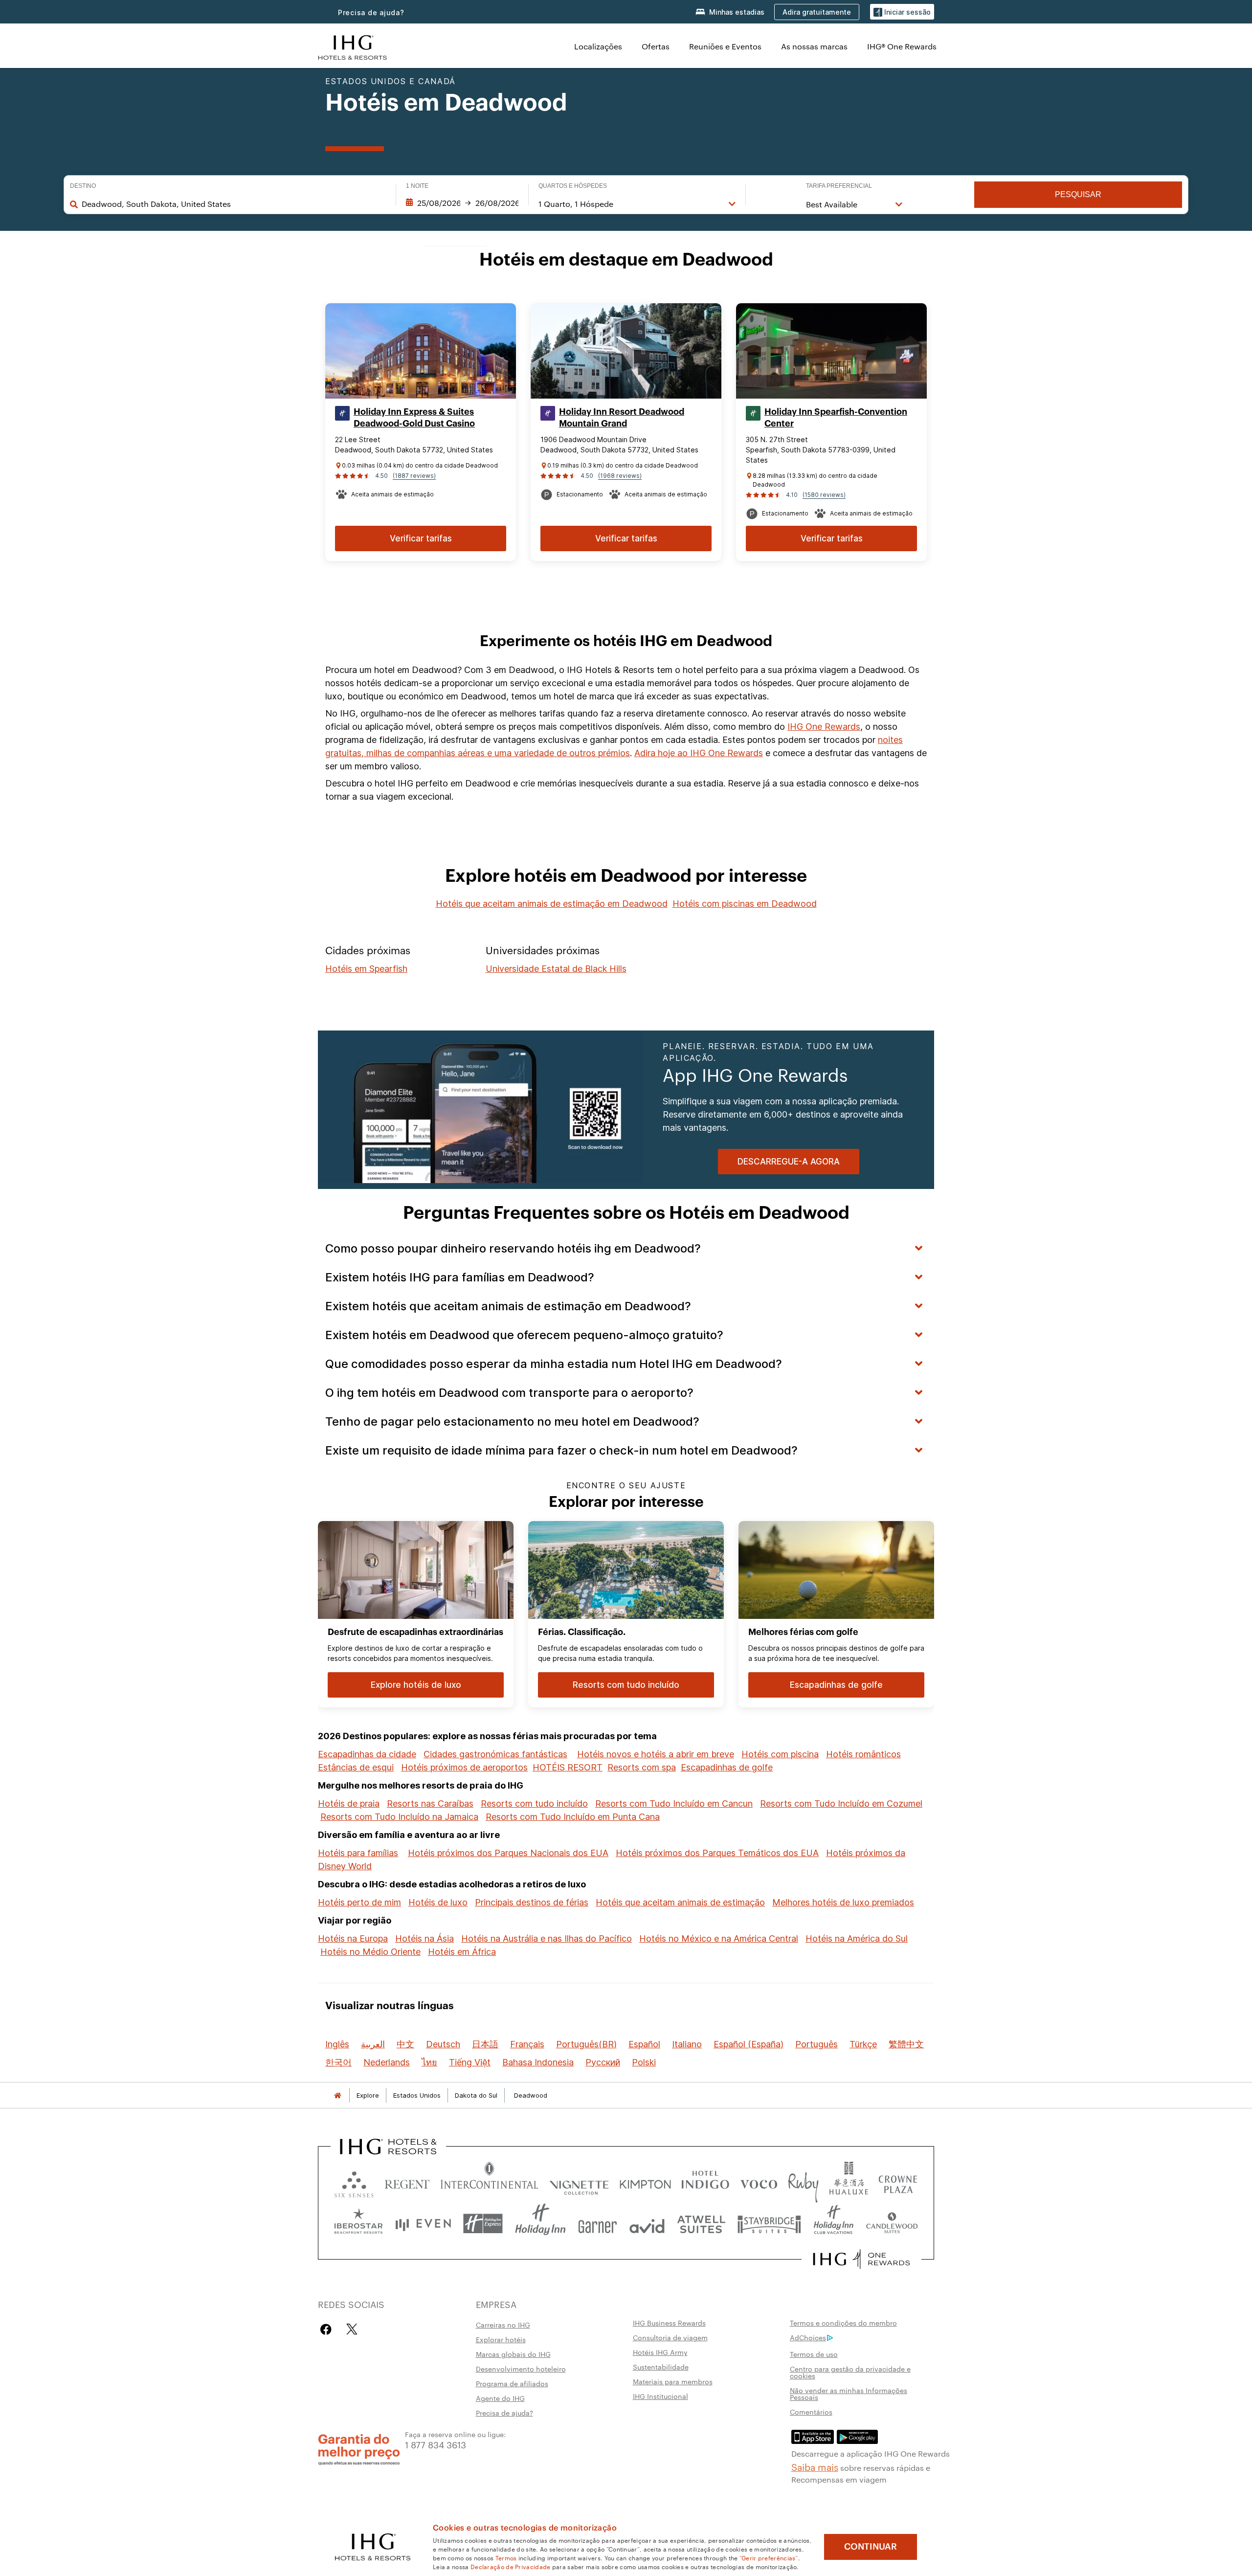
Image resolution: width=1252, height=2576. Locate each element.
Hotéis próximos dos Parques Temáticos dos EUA (717, 1853)
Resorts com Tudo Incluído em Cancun (674, 1803)
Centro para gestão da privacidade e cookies (850, 2372)
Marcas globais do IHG (513, 2354)
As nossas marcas (814, 46)
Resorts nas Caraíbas (430, 1803)
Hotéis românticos (863, 1754)
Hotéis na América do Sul (857, 1938)
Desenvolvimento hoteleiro (521, 2369)
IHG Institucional (660, 2396)
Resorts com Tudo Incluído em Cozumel (841, 1803)
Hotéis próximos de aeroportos (464, 1767)
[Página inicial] (337, 2095)
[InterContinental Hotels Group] (353, 46)
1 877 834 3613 (436, 2444)
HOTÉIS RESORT (568, 1767)
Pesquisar (1078, 194)
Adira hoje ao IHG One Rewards (699, 753)
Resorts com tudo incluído (534, 1803)
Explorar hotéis (501, 2339)
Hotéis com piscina (780, 1754)
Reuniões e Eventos (725, 46)
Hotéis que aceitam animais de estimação (680, 1902)
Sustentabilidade (661, 2367)
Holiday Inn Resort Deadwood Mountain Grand (622, 418)
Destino (83, 186)
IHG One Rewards (824, 727)
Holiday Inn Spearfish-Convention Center (836, 418)
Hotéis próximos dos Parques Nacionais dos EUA (508, 1853)
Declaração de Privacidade (511, 2566)
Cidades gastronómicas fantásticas (495, 1754)
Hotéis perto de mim (359, 1902)
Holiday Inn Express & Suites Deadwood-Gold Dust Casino (414, 418)
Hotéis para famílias (358, 1853)
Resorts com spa (642, 1767)
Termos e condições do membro (843, 2323)
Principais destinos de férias (532, 1902)
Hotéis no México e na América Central (719, 1938)
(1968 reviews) (620, 476)
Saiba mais (815, 2466)
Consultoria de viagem (670, 2337)
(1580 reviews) (824, 495)
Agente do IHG (500, 2398)
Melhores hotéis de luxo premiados (843, 1902)
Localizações (598, 46)
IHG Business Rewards (669, 2323)
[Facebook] (328, 2329)
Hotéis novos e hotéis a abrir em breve (656, 1754)
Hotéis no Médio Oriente (370, 1952)
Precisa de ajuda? (371, 12)
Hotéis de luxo (438, 1902)
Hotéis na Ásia (425, 1938)
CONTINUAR (871, 2547)
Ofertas (656, 46)
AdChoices (808, 2337)
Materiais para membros (673, 2381)
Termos (506, 2557)
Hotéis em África (462, 1952)
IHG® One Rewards (902, 46)
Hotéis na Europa (353, 1938)
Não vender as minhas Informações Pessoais (849, 2394)
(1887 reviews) (414, 476)
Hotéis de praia (349, 1803)
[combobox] (234, 204)
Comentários (811, 2412)
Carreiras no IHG (503, 2325)
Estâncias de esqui (356, 1767)
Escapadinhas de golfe (727, 1767)
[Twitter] (352, 2329)
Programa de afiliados (512, 2383)
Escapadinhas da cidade (367, 1754)
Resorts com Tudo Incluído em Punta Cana (573, 1817)
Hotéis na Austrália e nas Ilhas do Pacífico (547, 1938)
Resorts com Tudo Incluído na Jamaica (399, 1817)
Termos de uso (814, 2354)
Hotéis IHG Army (660, 2352)
